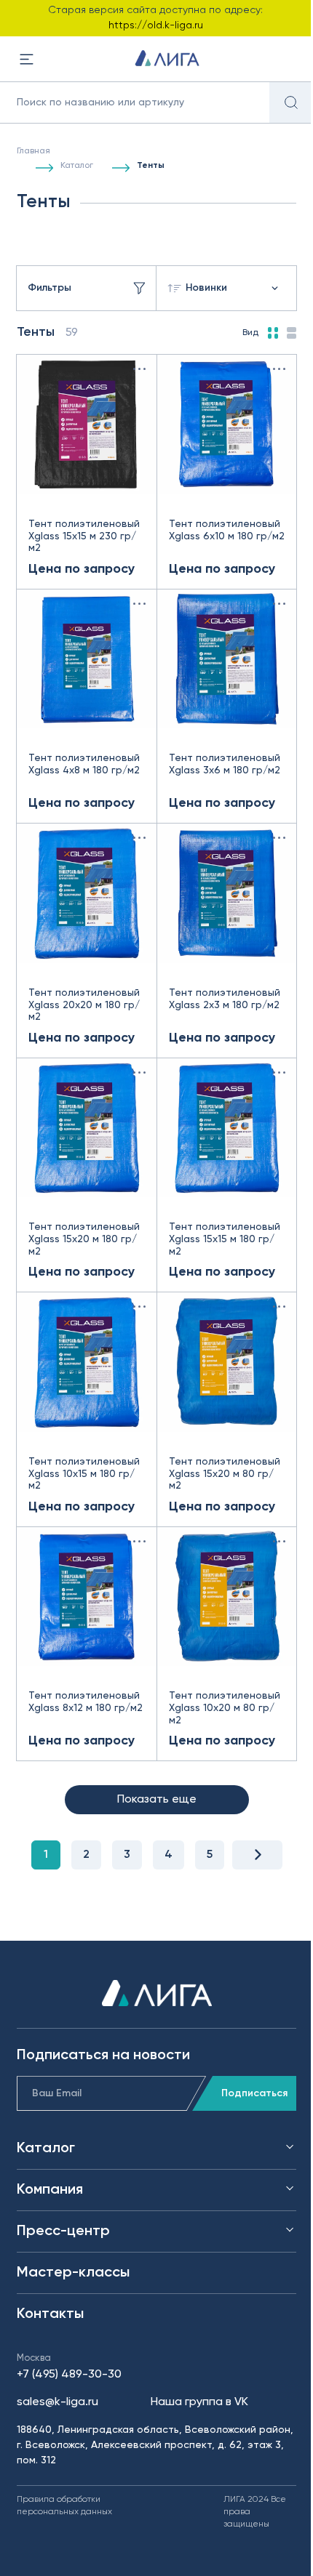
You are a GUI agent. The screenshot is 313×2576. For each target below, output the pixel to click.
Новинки (206, 288)
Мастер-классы (73, 2273)
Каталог (77, 166)
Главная (33, 151)
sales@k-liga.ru (58, 2402)
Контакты (50, 2314)
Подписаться (254, 2093)
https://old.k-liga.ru (156, 25)
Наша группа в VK (199, 2402)
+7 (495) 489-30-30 (69, 2375)
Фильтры (49, 288)
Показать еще (157, 1800)
